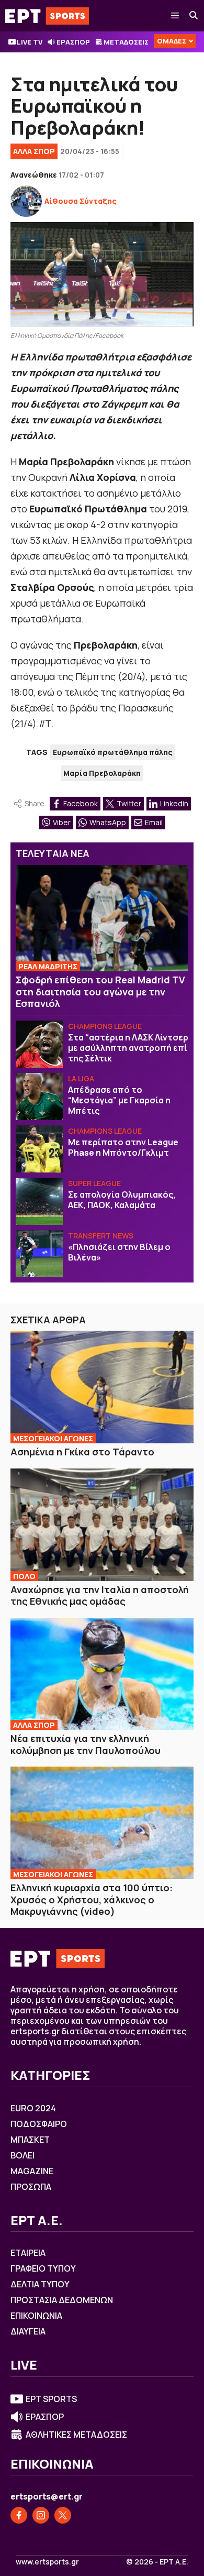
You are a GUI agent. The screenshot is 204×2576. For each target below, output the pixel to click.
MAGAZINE (32, 2171)
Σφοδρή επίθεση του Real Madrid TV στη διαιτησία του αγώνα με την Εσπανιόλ (100, 991)
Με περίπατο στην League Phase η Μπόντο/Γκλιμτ (123, 1147)
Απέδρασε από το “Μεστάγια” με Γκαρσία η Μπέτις (119, 1100)
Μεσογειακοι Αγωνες (53, 1438)
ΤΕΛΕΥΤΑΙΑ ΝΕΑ (53, 853)
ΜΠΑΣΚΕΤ (30, 2140)
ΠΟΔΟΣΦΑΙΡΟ (39, 2124)
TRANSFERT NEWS (101, 1236)
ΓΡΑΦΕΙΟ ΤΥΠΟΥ (43, 2268)
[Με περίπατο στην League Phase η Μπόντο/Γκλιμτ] (39, 1149)
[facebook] (19, 2515)
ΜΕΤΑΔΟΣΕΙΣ (126, 42)
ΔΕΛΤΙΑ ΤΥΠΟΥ (40, 2284)
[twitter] (63, 2515)
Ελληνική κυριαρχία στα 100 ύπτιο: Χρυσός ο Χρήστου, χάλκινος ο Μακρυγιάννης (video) (92, 1899)
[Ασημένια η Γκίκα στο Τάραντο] (102, 1387)
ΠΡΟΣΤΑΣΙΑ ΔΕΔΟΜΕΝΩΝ (62, 2300)
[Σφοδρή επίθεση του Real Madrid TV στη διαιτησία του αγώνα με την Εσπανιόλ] (102, 918)
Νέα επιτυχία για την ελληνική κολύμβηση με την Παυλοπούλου (86, 1744)
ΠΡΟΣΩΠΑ (31, 2187)
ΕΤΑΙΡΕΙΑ (28, 2253)
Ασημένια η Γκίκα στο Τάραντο (82, 1452)
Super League (94, 1183)
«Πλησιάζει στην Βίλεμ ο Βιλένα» (119, 1252)
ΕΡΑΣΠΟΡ (73, 42)
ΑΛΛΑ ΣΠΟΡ (34, 151)
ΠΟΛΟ (24, 1576)
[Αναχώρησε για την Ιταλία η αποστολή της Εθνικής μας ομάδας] (102, 1525)
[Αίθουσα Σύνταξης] (26, 201)
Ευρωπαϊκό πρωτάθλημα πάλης (113, 752)
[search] (194, 16)
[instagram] (41, 2515)
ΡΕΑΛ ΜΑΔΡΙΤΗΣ (48, 966)
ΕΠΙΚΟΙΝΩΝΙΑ (36, 2316)
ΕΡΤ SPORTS (51, 2399)
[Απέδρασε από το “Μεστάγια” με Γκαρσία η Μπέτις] (39, 1097)
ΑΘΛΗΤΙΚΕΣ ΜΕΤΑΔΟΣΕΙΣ (76, 2435)
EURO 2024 (33, 2108)
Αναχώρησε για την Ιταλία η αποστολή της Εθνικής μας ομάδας (100, 1596)
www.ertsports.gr (47, 2562)
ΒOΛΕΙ (22, 2155)
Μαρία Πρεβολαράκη (102, 773)
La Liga (81, 1078)
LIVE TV (30, 42)
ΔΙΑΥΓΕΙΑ (28, 2331)
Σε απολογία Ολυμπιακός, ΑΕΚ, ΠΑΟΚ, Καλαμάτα (122, 1200)
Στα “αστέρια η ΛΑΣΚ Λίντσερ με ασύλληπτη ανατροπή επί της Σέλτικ (128, 1048)
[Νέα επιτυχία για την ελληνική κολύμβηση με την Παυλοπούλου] (102, 1674)
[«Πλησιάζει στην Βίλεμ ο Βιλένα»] (39, 1254)
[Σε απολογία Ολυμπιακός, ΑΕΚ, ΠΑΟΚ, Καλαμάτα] (39, 1201)
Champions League (105, 1026)
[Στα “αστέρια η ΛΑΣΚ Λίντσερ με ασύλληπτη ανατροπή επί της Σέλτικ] (39, 1044)
